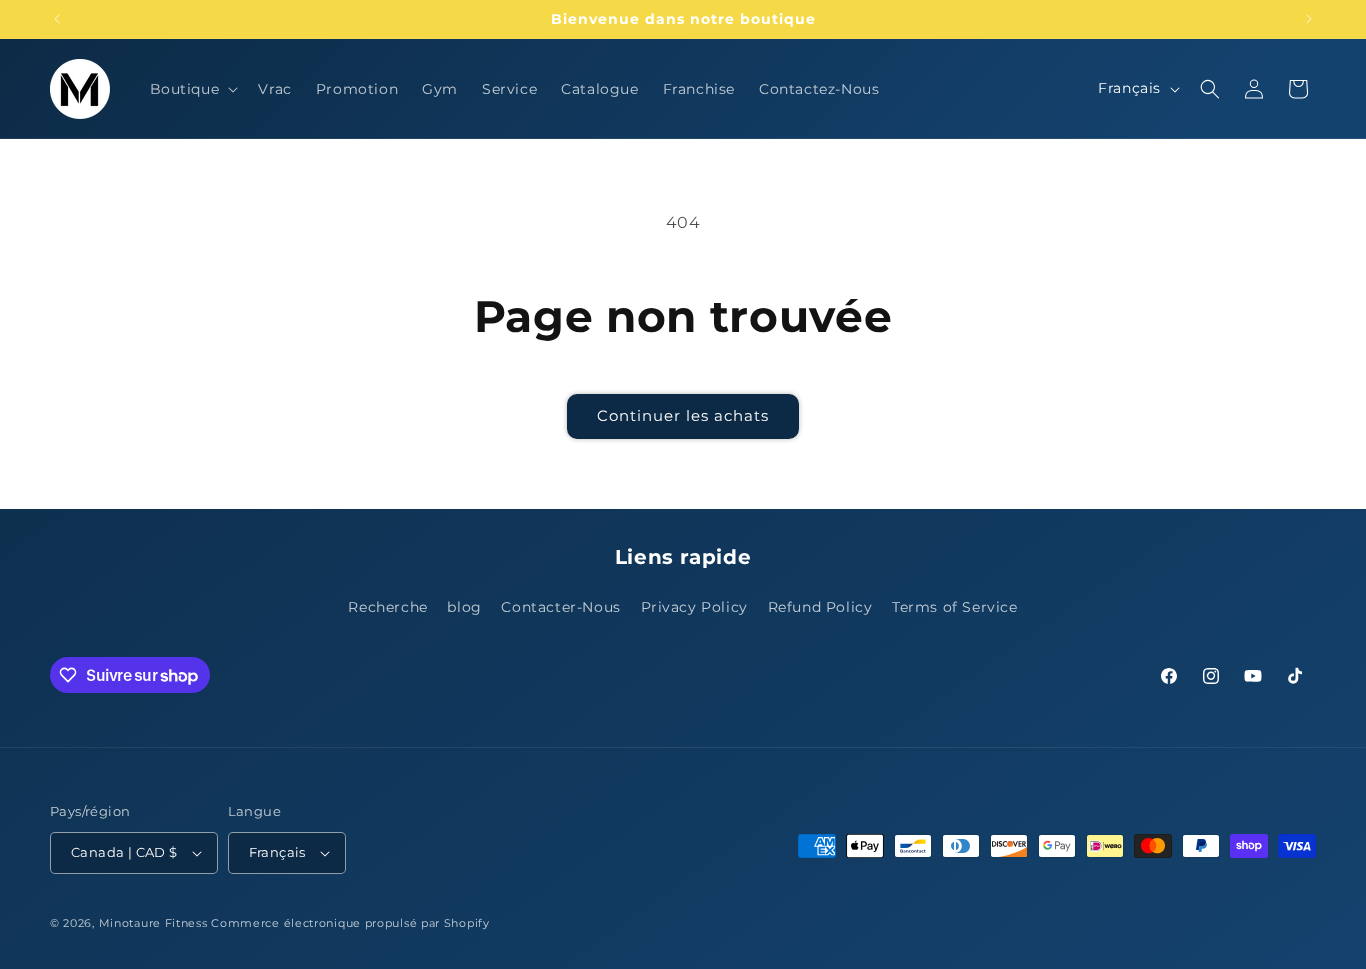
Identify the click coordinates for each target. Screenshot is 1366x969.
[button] (192, 89)
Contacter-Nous (560, 607)
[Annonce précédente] (57, 19)
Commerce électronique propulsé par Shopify (350, 923)
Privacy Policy (694, 607)
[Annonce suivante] (1309, 19)
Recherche (387, 607)
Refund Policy (820, 607)
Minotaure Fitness (153, 923)
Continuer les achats (683, 415)
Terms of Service (955, 607)
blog (464, 607)
